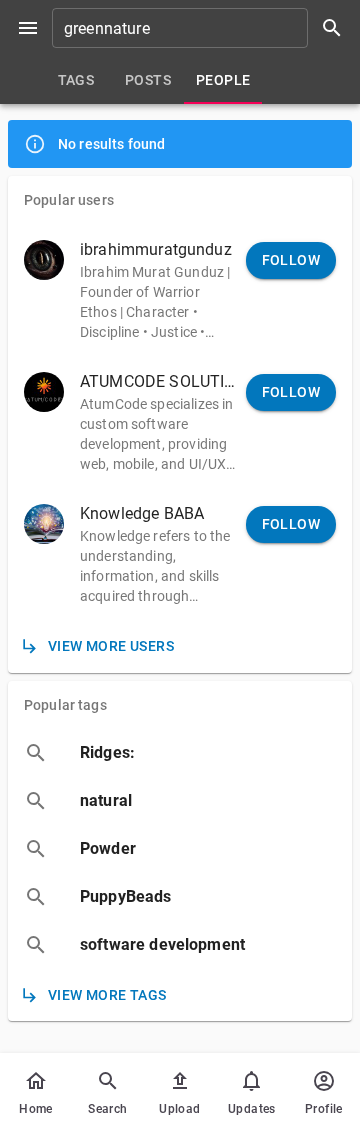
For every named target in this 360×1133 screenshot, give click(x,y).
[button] (180, 290)
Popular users (69, 200)
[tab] (76, 80)
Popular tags (65, 705)
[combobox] (204, 28)
